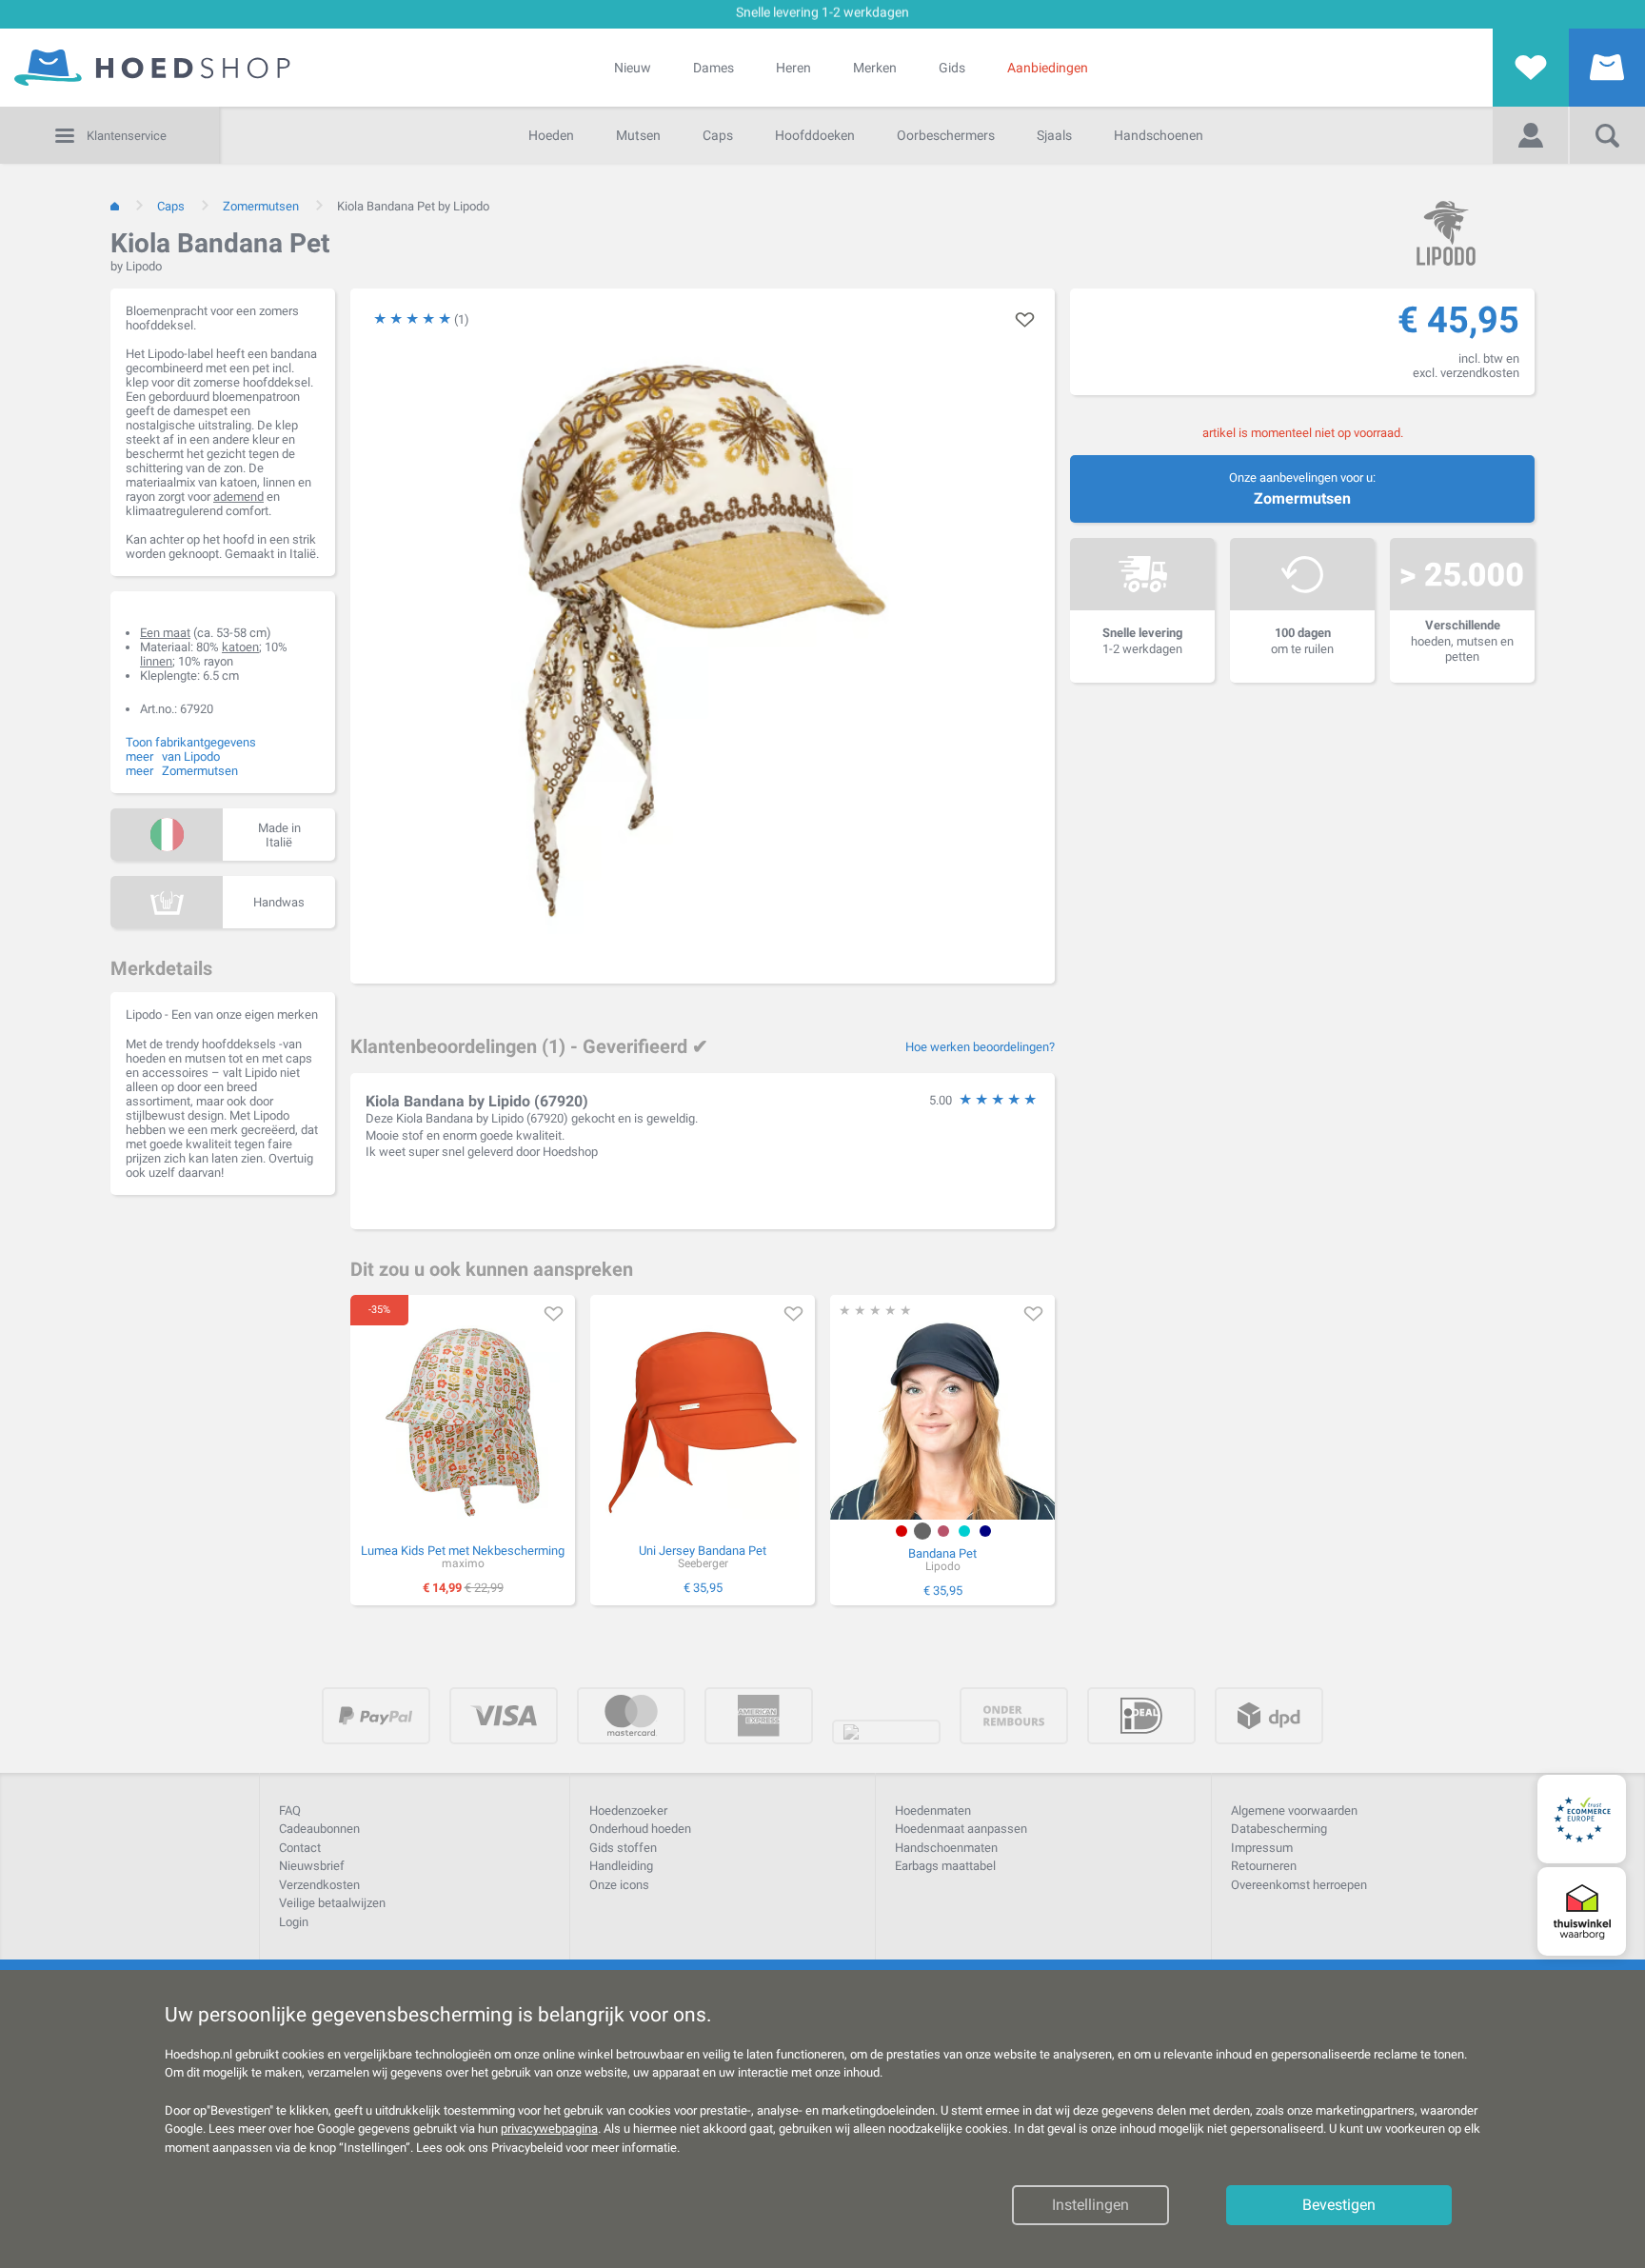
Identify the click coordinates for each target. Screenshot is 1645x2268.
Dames (713, 68)
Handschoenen (1159, 135)
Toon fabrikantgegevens (191, 742)
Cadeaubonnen (319, 1829)
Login (294, 1922)
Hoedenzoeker (628, 1810)
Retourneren (1264, 1866)
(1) (462, 319)
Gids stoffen (623, 1848)
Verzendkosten (319, 1885)
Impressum (1262, 1848)
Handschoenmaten (946, 1848)
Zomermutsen (1302, 498)
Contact (300, 1848)
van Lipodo (191, 756)
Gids (952, 68)
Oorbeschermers (946, 135)
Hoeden (551, 135)
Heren (793, 68)
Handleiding (621, 1866)
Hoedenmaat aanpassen (961, 1829)
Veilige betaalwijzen (332, 1903)
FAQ (290, 1810)
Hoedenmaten (933, 1810)
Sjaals (1054, 135)
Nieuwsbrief (312, 1866)
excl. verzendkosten (1466, 373)
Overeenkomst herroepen (1299, 1885)
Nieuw (633, 68)
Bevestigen (1339, 2205)
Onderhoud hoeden (640, 1829)
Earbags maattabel (945, 1866)
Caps (718, 135)
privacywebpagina (549, 2129)
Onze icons (619, 1885)
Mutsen (638, 135)
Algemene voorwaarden (1294, 1810)
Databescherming (1279, 1829)
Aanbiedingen (1048, 68)
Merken (875, 68)
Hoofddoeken (815, 135)
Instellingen (1090, 2205)
